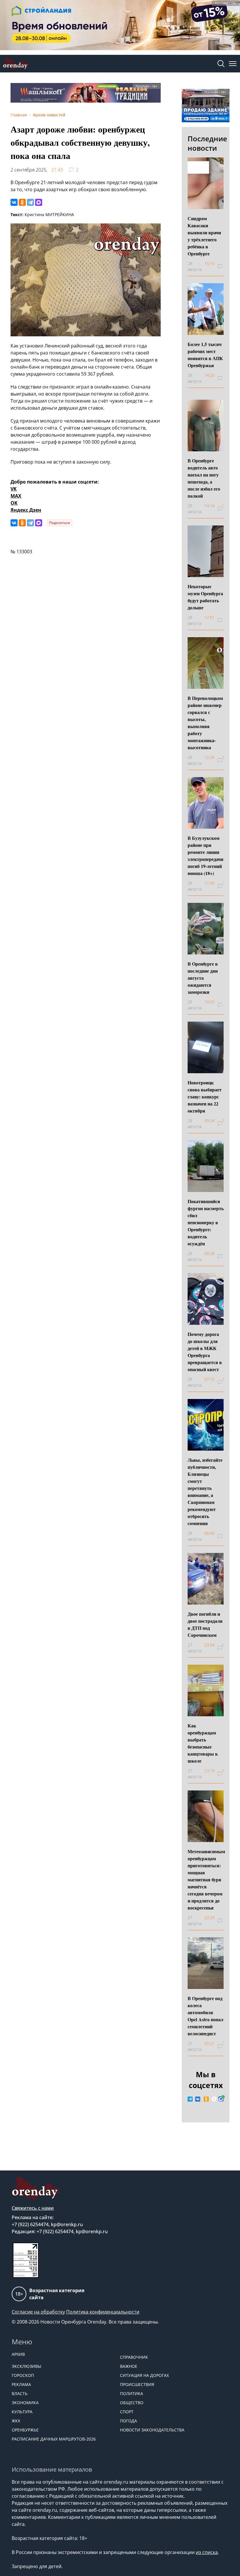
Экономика (25, 2403)
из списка (207, 2552)
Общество (132, 2403)
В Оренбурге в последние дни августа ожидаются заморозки (203, 978)
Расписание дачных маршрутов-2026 (54, 2439)
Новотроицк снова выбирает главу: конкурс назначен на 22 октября (205, 1097)
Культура (22, 2412)
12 (223, 1379)
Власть (20, 2393)
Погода (128, 2421)
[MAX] (39, 202)
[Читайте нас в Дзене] (214, 2099)
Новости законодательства (152, 2430)
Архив (18, 2354)
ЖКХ (16, 2421)
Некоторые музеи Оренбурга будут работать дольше (205, 597)
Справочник (134, 2357)
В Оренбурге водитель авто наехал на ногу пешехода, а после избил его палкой (204, 478)
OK (14, 503)
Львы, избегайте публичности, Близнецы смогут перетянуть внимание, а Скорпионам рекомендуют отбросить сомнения (205, 1491)
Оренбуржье (25, 2430)
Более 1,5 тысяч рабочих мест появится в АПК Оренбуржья (205, 355)
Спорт (127, 2412)
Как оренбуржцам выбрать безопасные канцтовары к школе (203, 1743)
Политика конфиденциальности (103, 2312)
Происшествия (137, 2384)
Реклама (21, 2384)
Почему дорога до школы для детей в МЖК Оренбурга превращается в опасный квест (205, 1352)
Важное (129, 2366)
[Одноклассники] (22, 202)
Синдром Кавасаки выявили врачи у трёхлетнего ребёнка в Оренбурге (204, 236)
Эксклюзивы (26, 2366)
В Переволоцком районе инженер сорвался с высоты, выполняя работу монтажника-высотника (205, 723)
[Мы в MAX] (221, 2099)
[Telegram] (30, 202)
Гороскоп (23, 2375)
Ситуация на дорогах (144, 2375)
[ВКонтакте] (14, 202)
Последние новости (207, 143)
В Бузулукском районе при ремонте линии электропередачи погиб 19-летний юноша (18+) (205, 855)
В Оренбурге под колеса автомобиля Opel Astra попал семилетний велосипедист (205, 2016)
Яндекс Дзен (26, 510)
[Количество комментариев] (223, 267)
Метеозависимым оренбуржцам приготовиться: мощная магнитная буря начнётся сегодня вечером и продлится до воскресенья (206, 1879)
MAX (16, 496)
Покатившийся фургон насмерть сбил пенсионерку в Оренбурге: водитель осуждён (206, 1222)
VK (14, 489)
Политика (132, 2393)
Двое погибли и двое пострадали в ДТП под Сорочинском (205, 1624)
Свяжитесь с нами (33, 2208)
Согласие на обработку (38, 2312)
